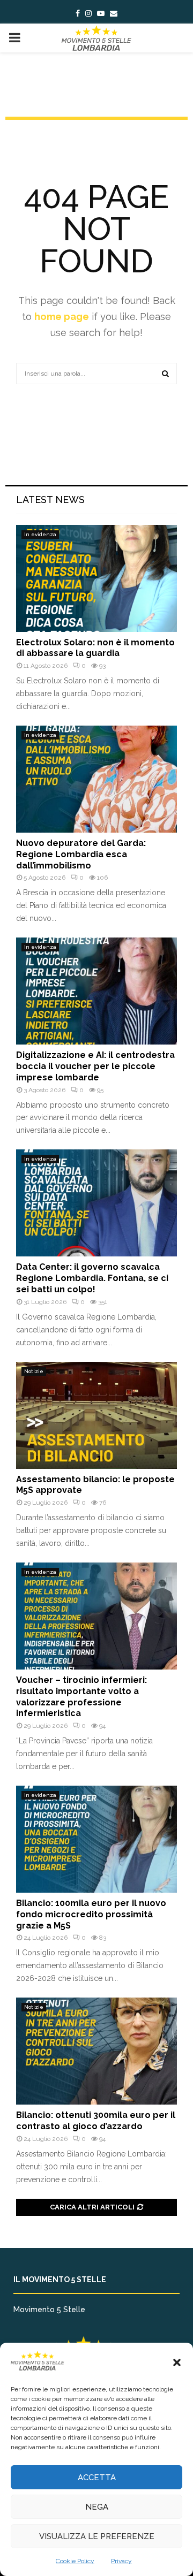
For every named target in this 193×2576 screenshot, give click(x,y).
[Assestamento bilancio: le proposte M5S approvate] (96, 1415)
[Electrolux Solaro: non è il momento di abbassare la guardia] (96, 578)
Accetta (97, 2478)
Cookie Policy (75, 2561)
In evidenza (40, 534)
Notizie (34, 1371)
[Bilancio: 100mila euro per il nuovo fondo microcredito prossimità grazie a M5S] (96, 1839)
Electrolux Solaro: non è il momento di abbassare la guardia (95, 648)
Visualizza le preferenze (97, 2536)
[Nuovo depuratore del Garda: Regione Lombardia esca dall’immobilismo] (96, 779)
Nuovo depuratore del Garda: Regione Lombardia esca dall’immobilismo (81, 854)
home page (62, 317)
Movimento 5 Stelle (49, 2310)
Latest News (50, 500)
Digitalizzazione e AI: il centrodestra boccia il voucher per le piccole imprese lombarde (95, 1066)
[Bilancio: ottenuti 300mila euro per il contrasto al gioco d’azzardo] (96, 2051)
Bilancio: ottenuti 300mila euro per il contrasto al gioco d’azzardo (96, 2121)
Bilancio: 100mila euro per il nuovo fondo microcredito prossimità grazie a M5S (91, 1914)
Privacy (121, 2561)
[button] (177, 2362)
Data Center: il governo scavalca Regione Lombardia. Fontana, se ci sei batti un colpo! (92, 1278)
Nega (97, 2507)
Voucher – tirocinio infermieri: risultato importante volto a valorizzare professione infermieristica (81, 1697)
